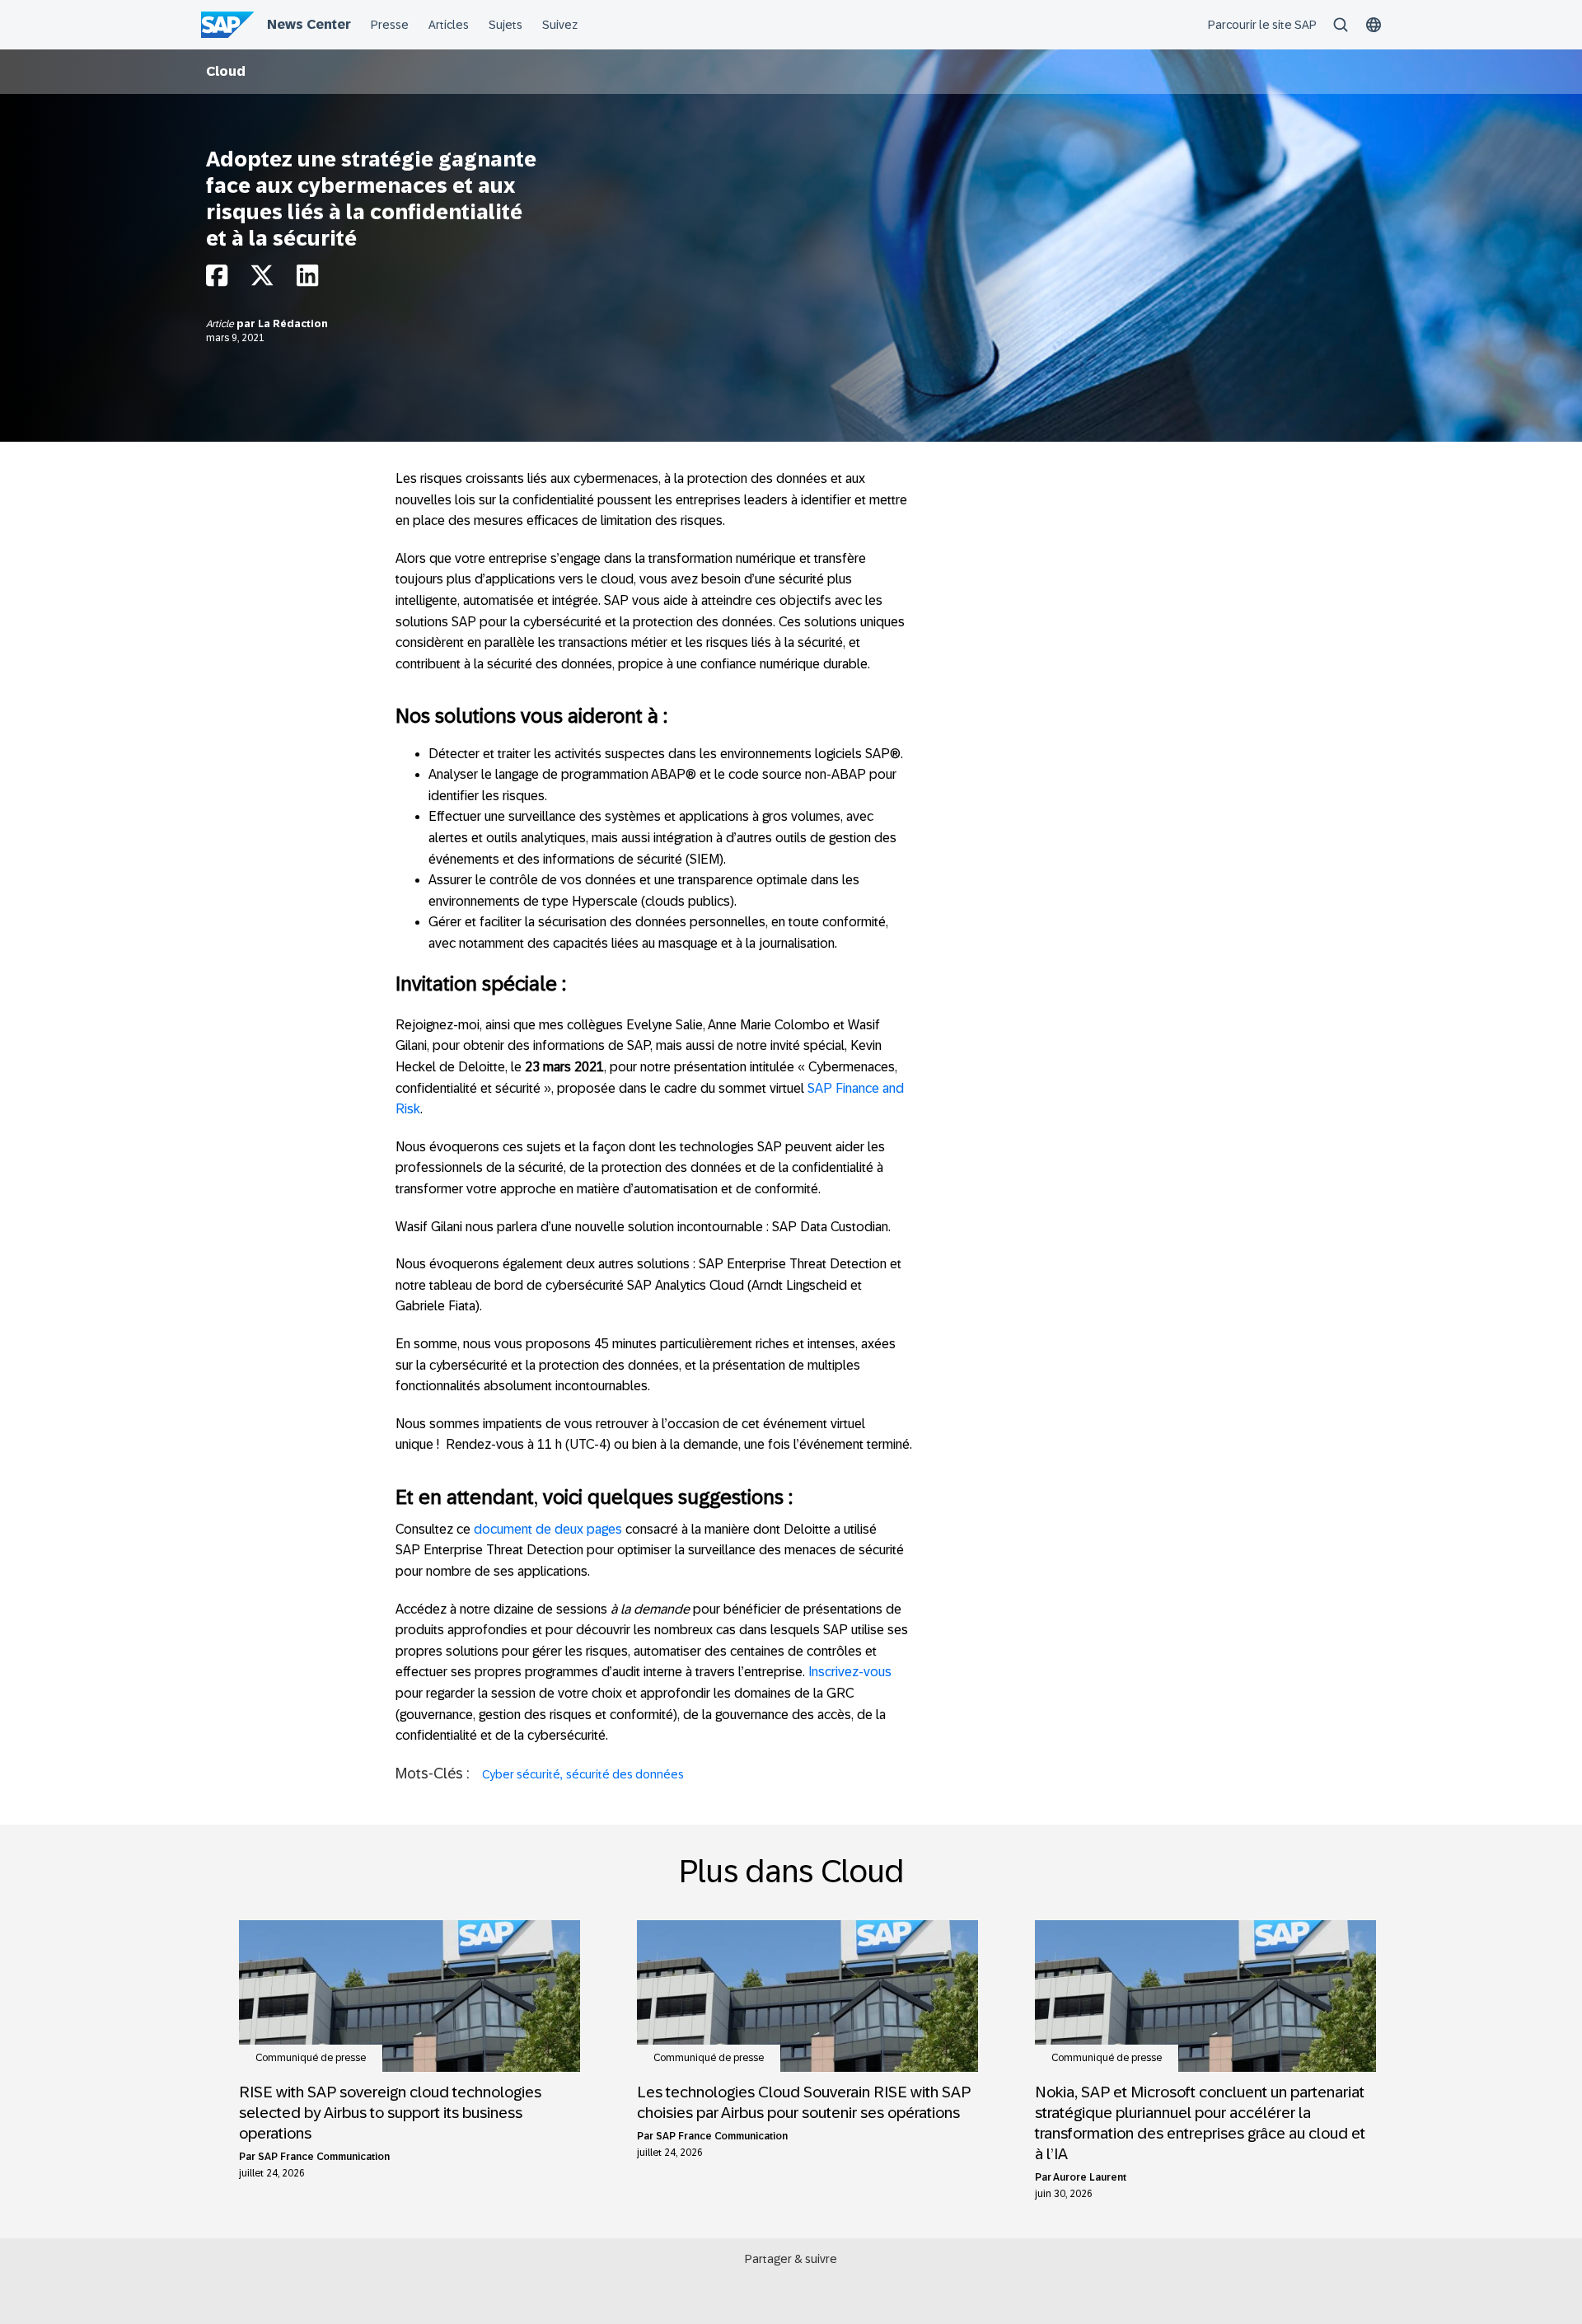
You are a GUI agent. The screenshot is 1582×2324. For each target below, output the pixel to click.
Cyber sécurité (521, 1774)
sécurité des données (625, 1774)
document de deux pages (548, 1529)
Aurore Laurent (1090, 2177)
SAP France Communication (324, 2157)
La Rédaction (293, 324)
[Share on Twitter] (262, 280)
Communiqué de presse (311, 2058)
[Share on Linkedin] (307, 280)
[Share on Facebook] (217, 280)
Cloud (226, 71)
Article (221, 324)
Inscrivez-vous (850, 1672)
